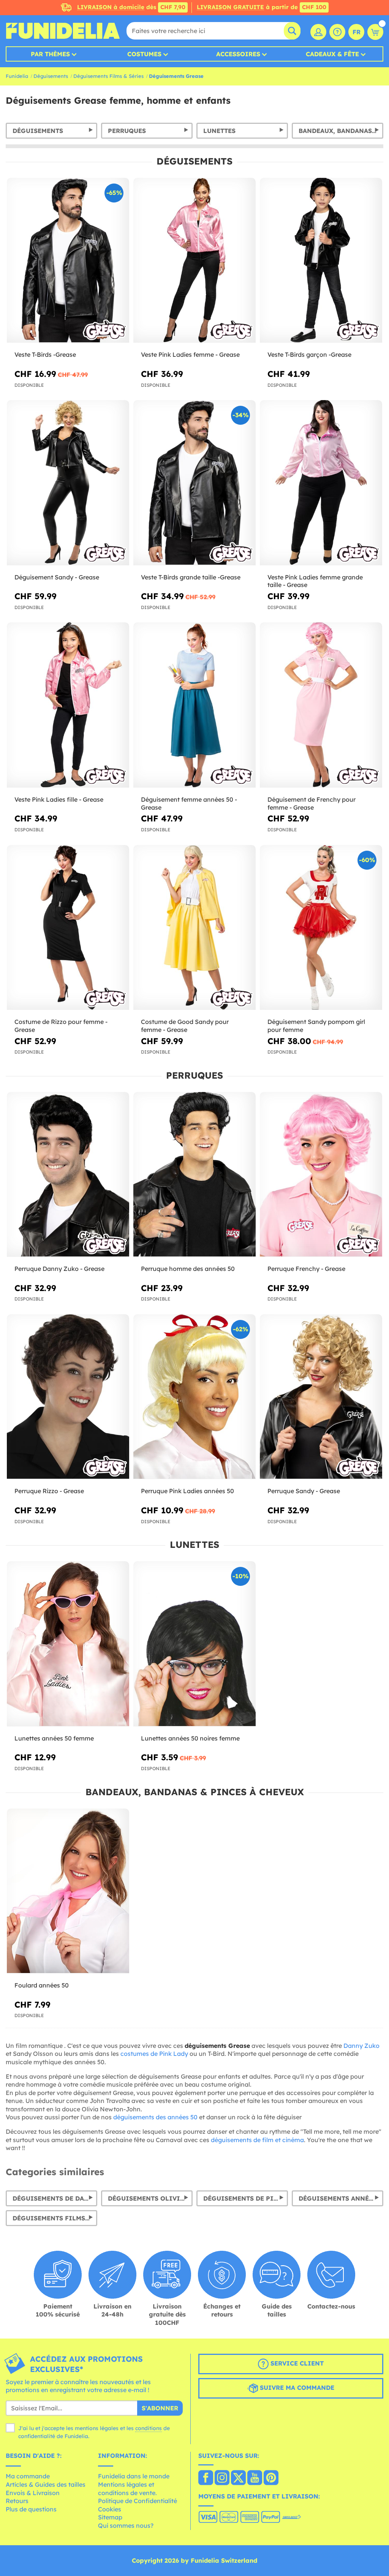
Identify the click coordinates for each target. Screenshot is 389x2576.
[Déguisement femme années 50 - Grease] (194, 705)
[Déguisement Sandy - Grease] (68, 483)
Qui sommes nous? (126, 2525)
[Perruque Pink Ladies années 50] (194, 1397)
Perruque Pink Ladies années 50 (187, 1491)
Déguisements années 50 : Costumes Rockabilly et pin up (341, 2198)
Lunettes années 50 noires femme (190, 1738)
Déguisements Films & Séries (108, 76)
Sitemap (110, 2517)
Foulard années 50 (42, 1985)
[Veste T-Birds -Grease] (68, 260)
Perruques (127, 131)
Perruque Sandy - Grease (304, 1491)
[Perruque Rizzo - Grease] (68, 1397)
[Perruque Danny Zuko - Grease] (68, 1175)
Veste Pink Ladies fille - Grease (59, 799)
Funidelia (17, 76)
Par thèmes (50, 54)
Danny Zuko (361, 2046)
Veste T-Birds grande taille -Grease (191, 577)
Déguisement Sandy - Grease (57, 577)
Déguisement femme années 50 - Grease (189, 803)
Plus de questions (31, 2509)
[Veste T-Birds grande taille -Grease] (194, 483)
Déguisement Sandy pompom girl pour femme (316, 1026)
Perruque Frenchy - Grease (306, 1269)
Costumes (144, 54)
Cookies (110, 2509)
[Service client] (337, 32)
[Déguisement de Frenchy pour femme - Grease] (321, 705)
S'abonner (160, 2408)
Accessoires (238, 54)
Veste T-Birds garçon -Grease (309, 354)
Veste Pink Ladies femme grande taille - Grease (315, 581)
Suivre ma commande (296, 2388)
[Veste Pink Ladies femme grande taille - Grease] (321, 483)
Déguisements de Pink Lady (246, 2198)
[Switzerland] (206, 2478)
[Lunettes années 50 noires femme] (194, 1644)
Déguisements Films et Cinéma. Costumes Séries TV (55, 2218)
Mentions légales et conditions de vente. (127, 2489)
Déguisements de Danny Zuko (55, 2198)
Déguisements (51, 76)
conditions (149, 2428)
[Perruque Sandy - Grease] (321, 1397)
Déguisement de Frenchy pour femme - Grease (312, 803)
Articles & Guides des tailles (46, 2484)
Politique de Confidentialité (138, 2501)
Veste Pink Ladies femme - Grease (190, 354)
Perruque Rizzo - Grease (49, 1491)
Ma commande (28, 2476)
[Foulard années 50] (68, 1891)
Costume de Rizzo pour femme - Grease (61, 1026)
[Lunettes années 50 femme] (68, 1644)
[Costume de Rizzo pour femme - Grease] (68, 928)
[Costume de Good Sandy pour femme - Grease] (194, 928)
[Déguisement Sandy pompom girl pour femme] (321, 928)
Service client (296, 2363)
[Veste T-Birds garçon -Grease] (321, 260)
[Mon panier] (375, 32)
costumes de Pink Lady (154, 2054)
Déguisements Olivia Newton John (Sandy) (150, 2198)
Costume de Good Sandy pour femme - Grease (185, 1026)
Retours (17, 2501)
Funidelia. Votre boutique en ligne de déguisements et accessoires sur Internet (63, 31)
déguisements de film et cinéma (257, 2140)
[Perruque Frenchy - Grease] (321, 1175)
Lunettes (219, 131)
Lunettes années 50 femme (54, 1738)
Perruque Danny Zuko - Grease (59, 1269)
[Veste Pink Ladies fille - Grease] (68, 705)
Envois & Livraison (33, 2493)
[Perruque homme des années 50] (194, 1175)
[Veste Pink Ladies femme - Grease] (194, 260)
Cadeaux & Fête (332, 54)
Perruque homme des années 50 (188, 1269)
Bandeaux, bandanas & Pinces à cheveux (341, 131)
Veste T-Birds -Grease (45, 354)
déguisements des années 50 (155, 2117)
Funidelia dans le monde (134, 2476)
